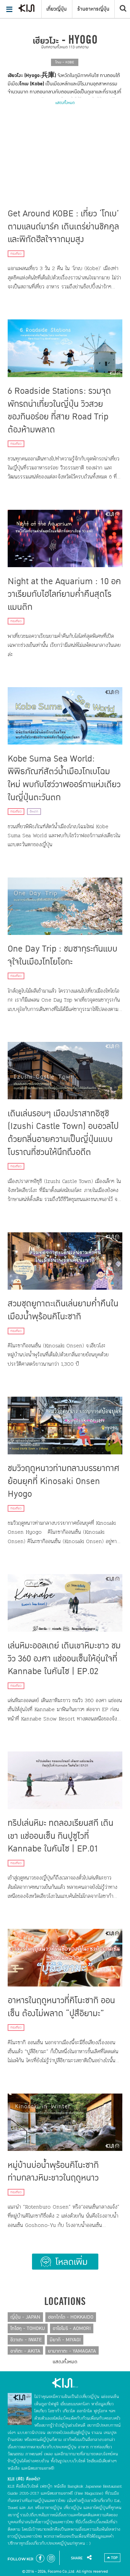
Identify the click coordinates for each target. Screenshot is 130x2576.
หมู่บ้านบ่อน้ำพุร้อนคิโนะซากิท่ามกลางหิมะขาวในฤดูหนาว (53, 2172)
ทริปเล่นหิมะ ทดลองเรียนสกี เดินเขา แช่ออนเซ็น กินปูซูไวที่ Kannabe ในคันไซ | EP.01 (60, 1836)
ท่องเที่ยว (16, 254)
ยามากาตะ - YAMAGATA (72, 2351)
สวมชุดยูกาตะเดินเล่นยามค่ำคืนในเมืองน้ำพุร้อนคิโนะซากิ (63, 1310)
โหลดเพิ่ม (65, 2262)
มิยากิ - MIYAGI (65, 2340)
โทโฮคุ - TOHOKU (28, 2328)
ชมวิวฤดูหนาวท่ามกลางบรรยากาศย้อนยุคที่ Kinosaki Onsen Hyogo (63, 1481)
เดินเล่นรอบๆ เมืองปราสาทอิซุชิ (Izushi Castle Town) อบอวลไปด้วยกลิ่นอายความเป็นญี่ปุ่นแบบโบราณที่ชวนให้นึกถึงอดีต (63, 1133)
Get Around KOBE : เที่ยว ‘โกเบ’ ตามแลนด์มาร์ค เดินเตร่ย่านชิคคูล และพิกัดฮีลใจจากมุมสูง (63, 227)
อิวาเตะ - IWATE (26, 2340)
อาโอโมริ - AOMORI (72, 2328)
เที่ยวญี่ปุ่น (56, 9)
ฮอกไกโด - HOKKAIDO (71, 2317)
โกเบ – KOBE (65, 62)
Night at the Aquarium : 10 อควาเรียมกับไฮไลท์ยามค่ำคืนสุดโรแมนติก (64, 594)
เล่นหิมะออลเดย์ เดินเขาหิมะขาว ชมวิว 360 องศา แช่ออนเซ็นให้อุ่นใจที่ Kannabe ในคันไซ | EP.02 (64, 1659)
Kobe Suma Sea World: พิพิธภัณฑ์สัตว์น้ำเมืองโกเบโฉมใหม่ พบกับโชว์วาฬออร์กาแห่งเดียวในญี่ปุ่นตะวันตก (64, 778)
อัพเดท (34, 812)
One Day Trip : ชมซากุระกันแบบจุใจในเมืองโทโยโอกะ (62, 955)
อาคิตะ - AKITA (25, 2351)
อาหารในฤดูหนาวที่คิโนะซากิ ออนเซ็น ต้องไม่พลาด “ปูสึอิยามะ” (61, 2007)
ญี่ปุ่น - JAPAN (25, 2317)
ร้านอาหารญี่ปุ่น (93, 9)
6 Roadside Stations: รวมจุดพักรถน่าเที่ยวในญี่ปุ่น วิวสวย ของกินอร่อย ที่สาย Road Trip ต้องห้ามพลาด (59, 410)
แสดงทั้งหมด (65, 103)
